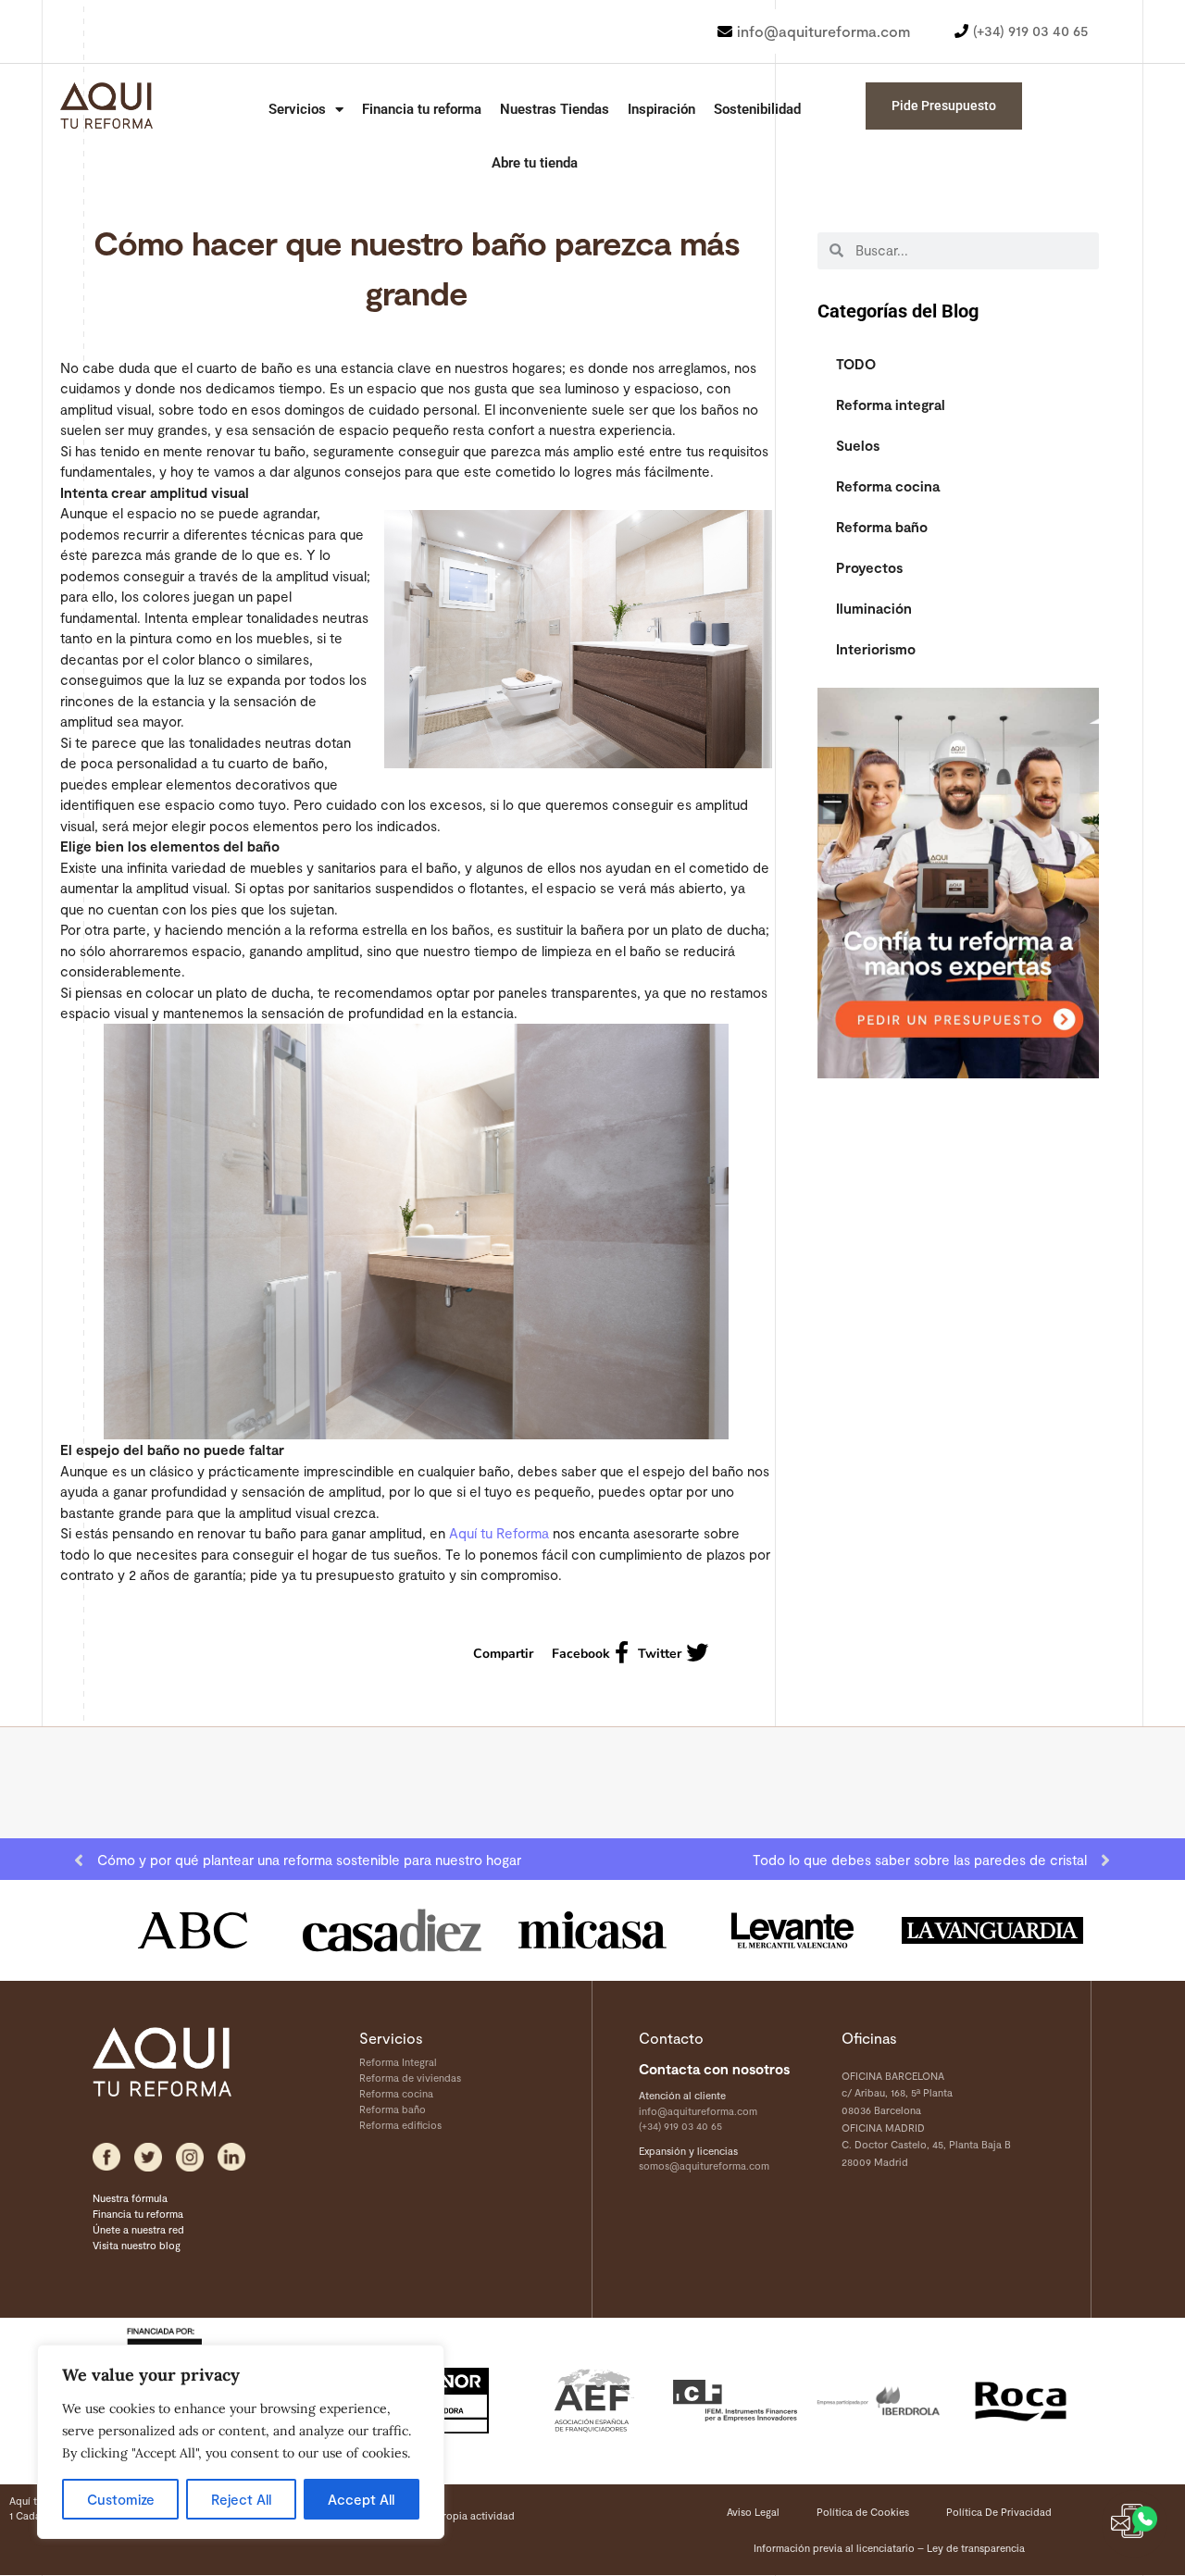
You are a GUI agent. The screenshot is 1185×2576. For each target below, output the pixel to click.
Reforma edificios (400, 2125)
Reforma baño (882, 527)
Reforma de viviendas (410, 2078)
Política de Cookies (863, 2512)
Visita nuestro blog (137, 2245)
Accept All (361, 2499)
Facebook (581, 1654)
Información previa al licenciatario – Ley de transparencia (889, 2548)
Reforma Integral (398, 2062)
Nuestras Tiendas (555, 109)
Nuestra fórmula (130, 2198)
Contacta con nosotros (714, 2069)
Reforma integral (891, 404)
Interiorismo (876, 649)
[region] (241, 2442)
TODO (856, 364)
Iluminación (874, 608)
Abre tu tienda (535, 163)
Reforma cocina (888, 486)
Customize (121, 2499)
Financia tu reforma (422, 109)
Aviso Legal (753, 2512)
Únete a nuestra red (138, 2229)
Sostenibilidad (757, 109)
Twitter (660, 1654)
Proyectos (869, 567)
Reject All (241, 2499)
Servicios (297, 109)
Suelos (858, 445)
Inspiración (661, 109)
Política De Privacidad (999, 2512)
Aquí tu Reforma (499, 1533)
